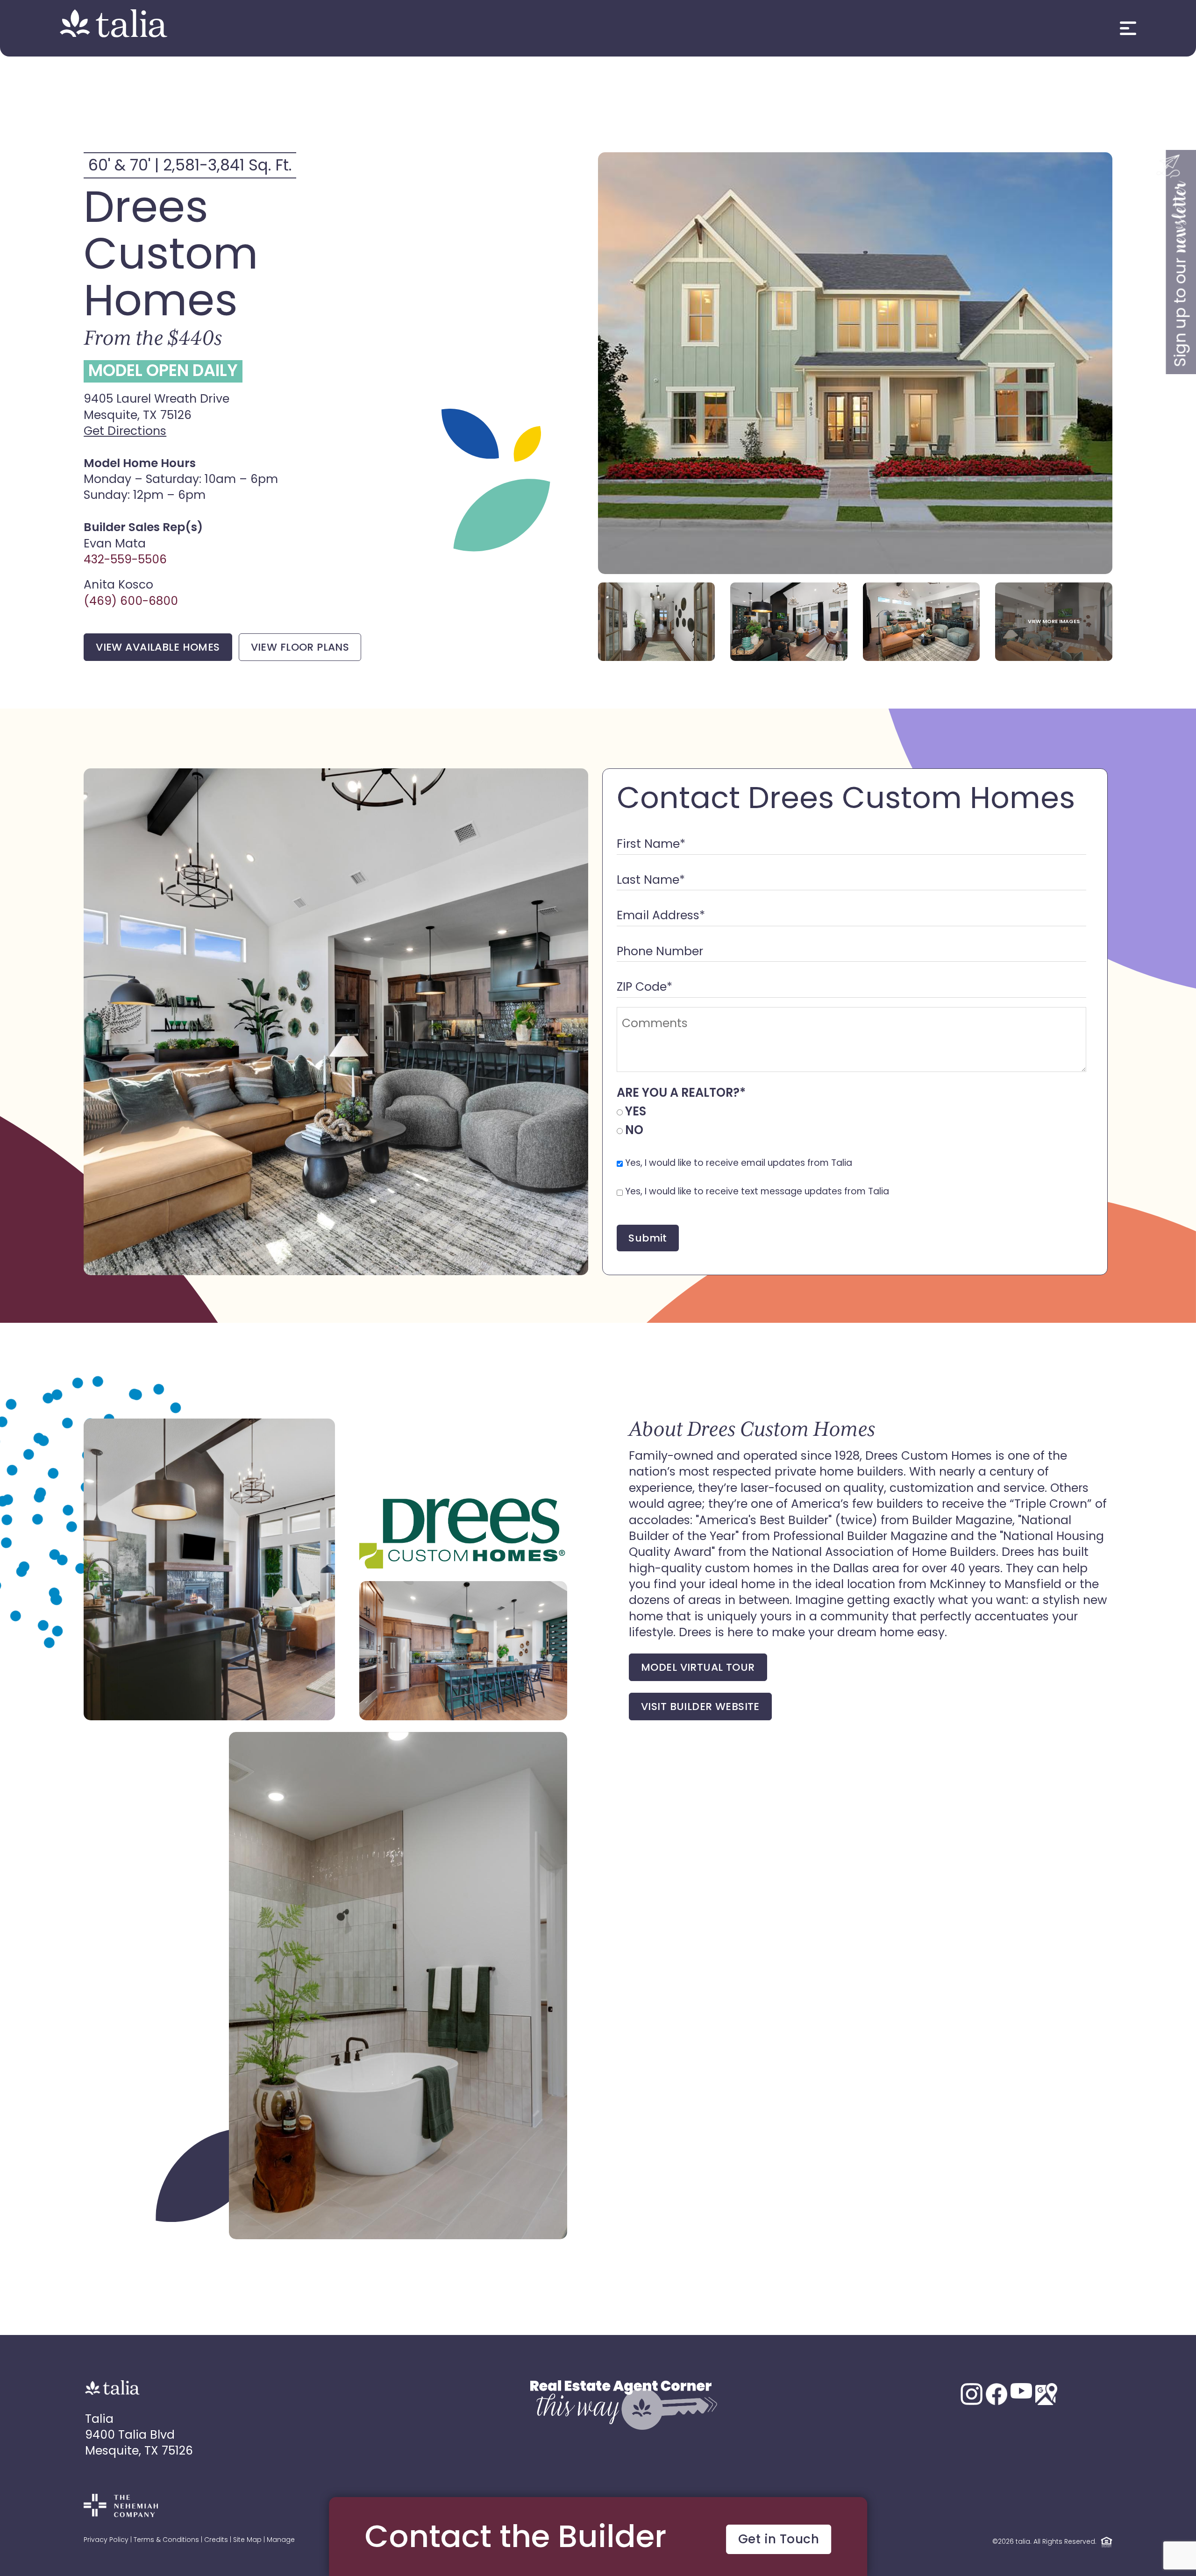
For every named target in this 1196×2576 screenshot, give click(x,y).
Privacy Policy (106, 2540)
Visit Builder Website (700, 1707)
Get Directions (125, 432)
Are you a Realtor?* (681, 1094)
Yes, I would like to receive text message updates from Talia (757, 1192)
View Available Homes (158, 648)
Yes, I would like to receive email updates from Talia (739, 1164)
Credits (216, 2540)
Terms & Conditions (166, 2540)
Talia (99, 2420)
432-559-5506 (125, 560)
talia (1023, 2542)
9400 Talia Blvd (130, 2436)
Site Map (247, 2540)
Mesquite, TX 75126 (139, 2452)
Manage (281, 2540)
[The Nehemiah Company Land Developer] (121, 2514)
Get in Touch (779, 2540)
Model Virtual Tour (698, 1668)
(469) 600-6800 (131, 602)
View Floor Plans (300, 648)
